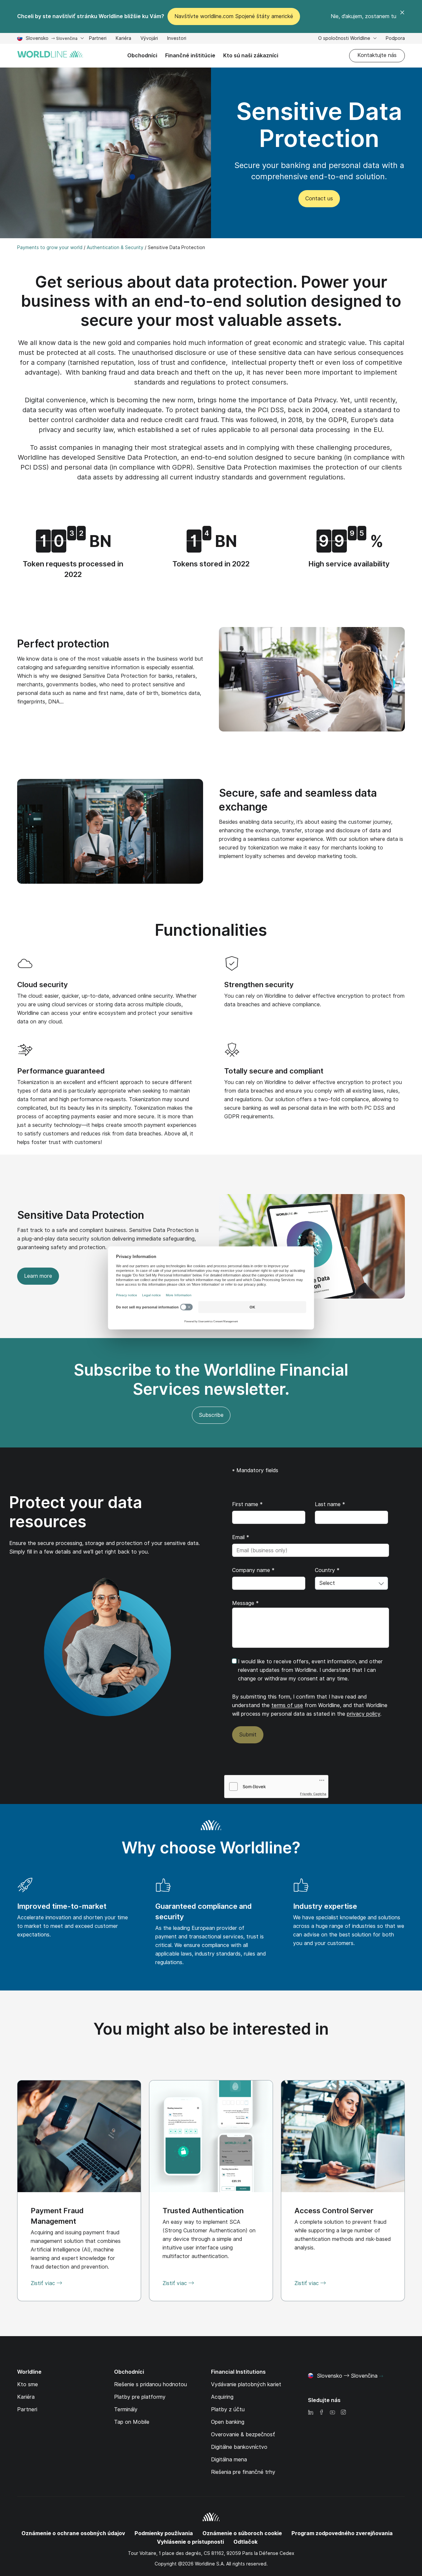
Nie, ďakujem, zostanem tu (363, 16)
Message (245, 1603)
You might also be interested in (211, 2029)
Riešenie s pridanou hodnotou (151, 2384)
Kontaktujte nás (377, 55)
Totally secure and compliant (274, 1071)
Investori (177, 39)
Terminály (126, 2409)
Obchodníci (142, 56)
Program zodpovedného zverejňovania (342, 2533)
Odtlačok (245, 2542)
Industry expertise (325, 1906)
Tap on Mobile (132, 2422)
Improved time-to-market (62, 1906)
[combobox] (351, 1583)
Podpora (395, 39)
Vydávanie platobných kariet (246, 2384)
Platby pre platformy (140, 2397)
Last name (330, 1504)
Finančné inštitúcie (190, 56)
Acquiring (222, 2397)
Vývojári (149, 39)
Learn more (38, 1276)
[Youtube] (332, 2413)
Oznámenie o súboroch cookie (242, 2533)
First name (247, 1504)
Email (241, 1537)
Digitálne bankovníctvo (239, 2447)
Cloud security (43, 985)
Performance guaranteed (61, 1071)
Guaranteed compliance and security (204, 1911)
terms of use (287, 1705)
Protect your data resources (76, 1512)
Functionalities (211, 930)
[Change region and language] (381, 2376)
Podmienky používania (164, 2533)
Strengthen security (259, 985)
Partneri (98, 39)
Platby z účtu (228, 2409)
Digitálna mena (229, 2460)
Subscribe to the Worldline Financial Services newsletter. (211, 1379)
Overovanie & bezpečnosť (243, 2434)
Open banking (228, 2422)
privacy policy (363, 1714)
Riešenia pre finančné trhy (243, 2472)
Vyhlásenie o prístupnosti (190, 2542)
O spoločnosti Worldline (345, 38)
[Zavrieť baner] (402, 16)
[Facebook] (321, 2413)
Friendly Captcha (313, 1794)
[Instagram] (343, 2413)
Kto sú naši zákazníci (251, 56)
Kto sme (28, 2384)
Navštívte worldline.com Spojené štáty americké (234, 16)
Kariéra (123, 39)
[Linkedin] (311, 2413)
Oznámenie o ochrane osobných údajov (73, 2533)
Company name (253, 1570)
